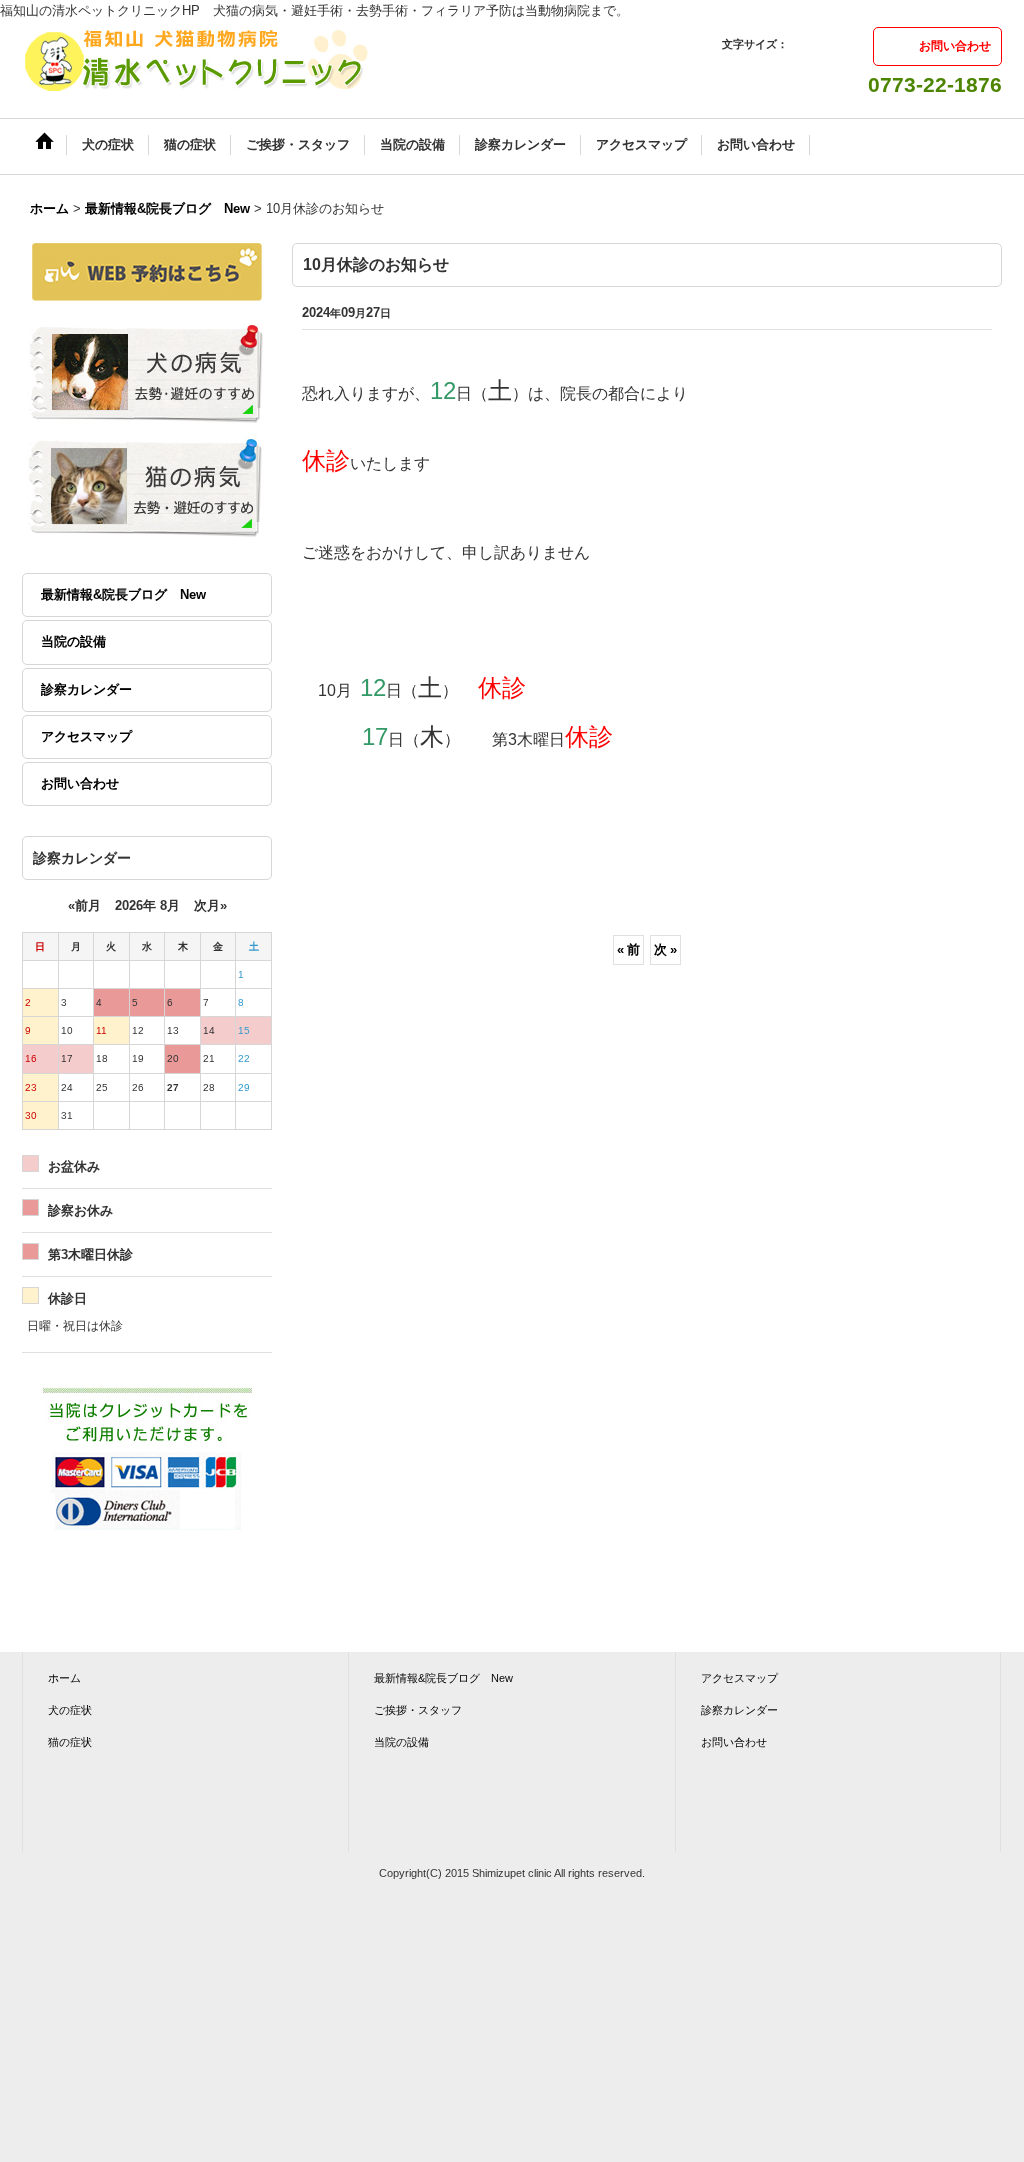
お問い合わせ (955, 46)
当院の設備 (73, 641)
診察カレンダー (86, 689)
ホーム (64, 1678)
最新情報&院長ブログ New (123, 594)
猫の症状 (70, 1742)
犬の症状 (70, 1710)
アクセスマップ (86, 736)
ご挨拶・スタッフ (418, 1710)
